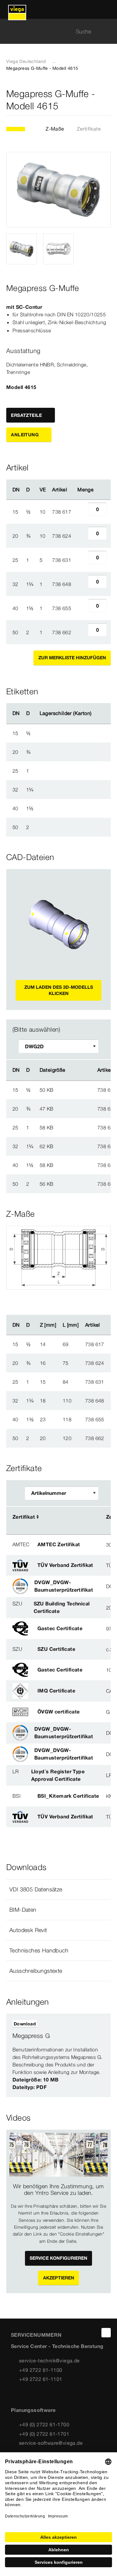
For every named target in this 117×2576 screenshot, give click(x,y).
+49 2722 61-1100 (41, 2370)
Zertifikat (24, 1517)
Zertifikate (89, 129)
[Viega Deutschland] (17, 9)
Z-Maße (55, 129)
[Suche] (107, 31)
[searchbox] (53, 31)
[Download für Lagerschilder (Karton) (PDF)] (97, 713)
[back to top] (106, 2333)
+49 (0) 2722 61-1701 (44, 2434)
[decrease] (81, 512)
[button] (58, 1889)
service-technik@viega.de (49, 2361)
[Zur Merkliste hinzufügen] (107, 100)
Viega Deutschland (26, 61)
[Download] (76, 1090)
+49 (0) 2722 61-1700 (44, 2424)
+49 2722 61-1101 (41, 2379)
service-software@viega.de (51, 2443)
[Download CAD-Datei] (76, 1070)
